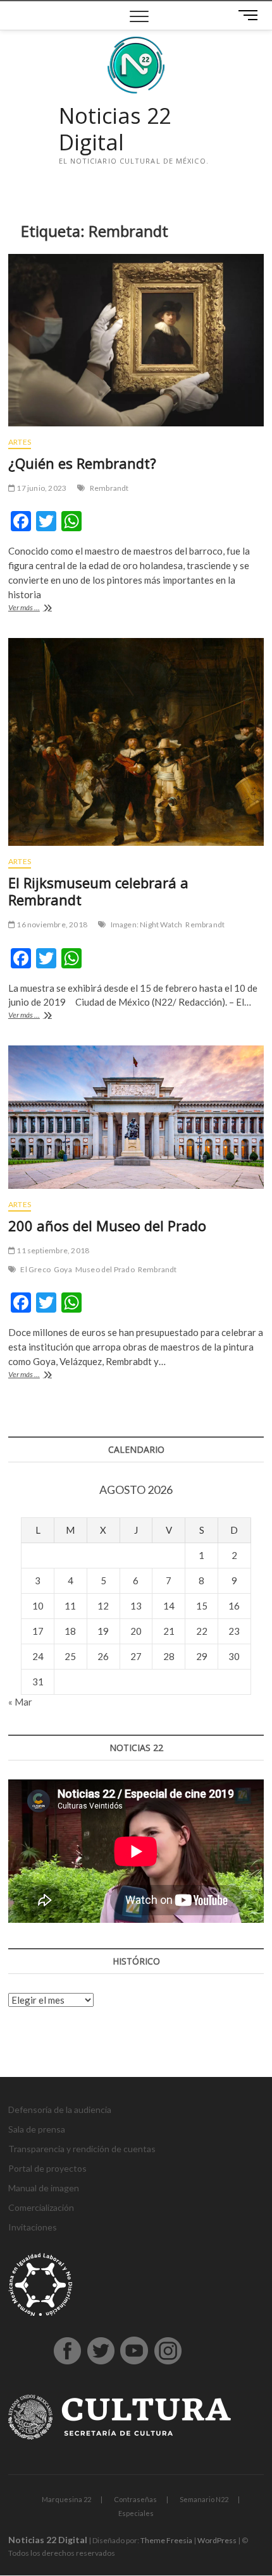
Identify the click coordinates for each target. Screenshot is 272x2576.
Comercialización (41, 2207)
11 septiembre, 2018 (52, 1250)
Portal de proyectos (47, 2168)
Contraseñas (135, 2499)
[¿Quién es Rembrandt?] (136, 340)
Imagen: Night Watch (147, 924)
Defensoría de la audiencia (60, 2110)
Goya (63, 1269)
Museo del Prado (105, 1269)
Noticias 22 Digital (115, 129)
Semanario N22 (204, 2499)
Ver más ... (42, 609)
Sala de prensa (37, 2129)
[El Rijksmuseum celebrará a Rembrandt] (136, 742)
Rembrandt (109, 488)
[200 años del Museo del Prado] (136, 1117)
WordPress (217, 2540)
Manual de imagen (44, 2188)
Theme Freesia (166, 2540)
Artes (20, 442)
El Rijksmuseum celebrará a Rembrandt (98, 891)
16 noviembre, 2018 (51, 924)
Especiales (136, 2513)
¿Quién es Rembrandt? (82, 463)
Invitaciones (33, 2227)
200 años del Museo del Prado (107, 1225)
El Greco (35, 1269)
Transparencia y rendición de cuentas (82, 2149)
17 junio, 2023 (41, 488)
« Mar (20, 1702)
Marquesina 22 (66, 2499)
